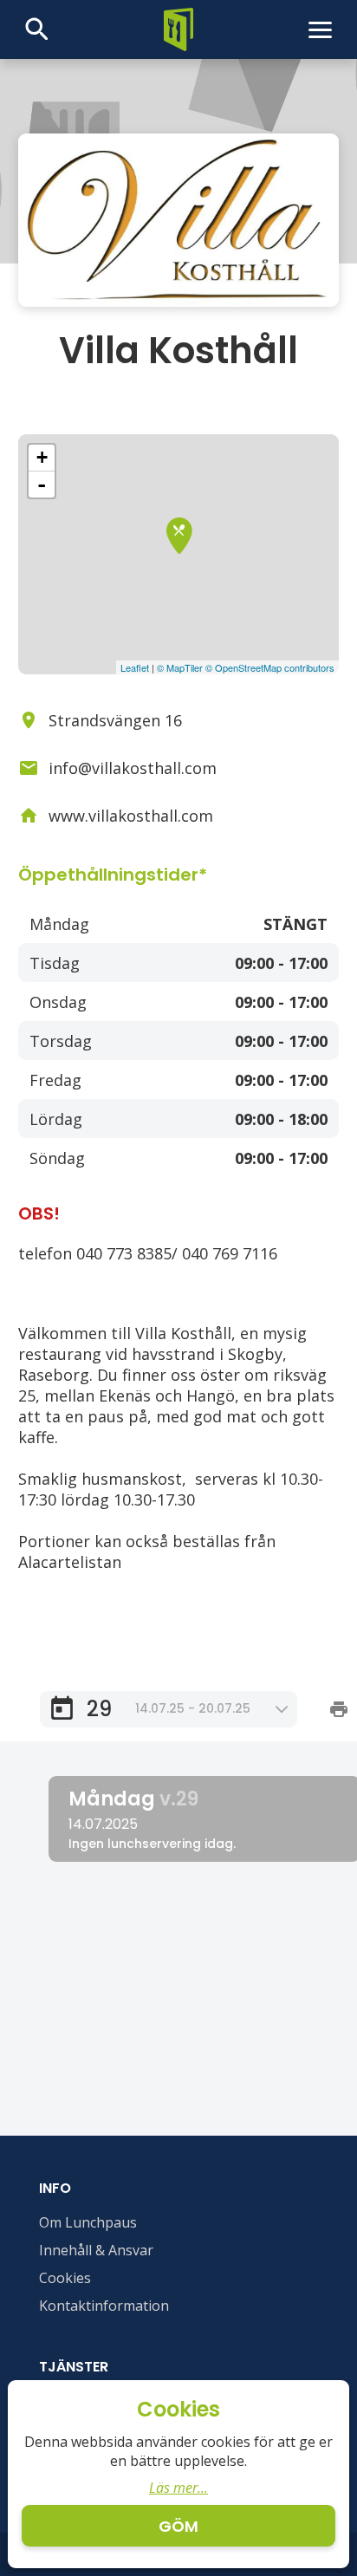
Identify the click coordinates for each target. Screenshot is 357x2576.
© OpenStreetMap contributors (270, 667)
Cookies (65, 2278)
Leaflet (135, 667)
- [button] (42, 485)
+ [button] (42, 457)
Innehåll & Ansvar (96, 2250)
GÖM (178, 2526)
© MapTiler (180, 667)
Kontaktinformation (104, 2306)
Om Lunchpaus (88, 2222)
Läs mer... (178, 2488)
